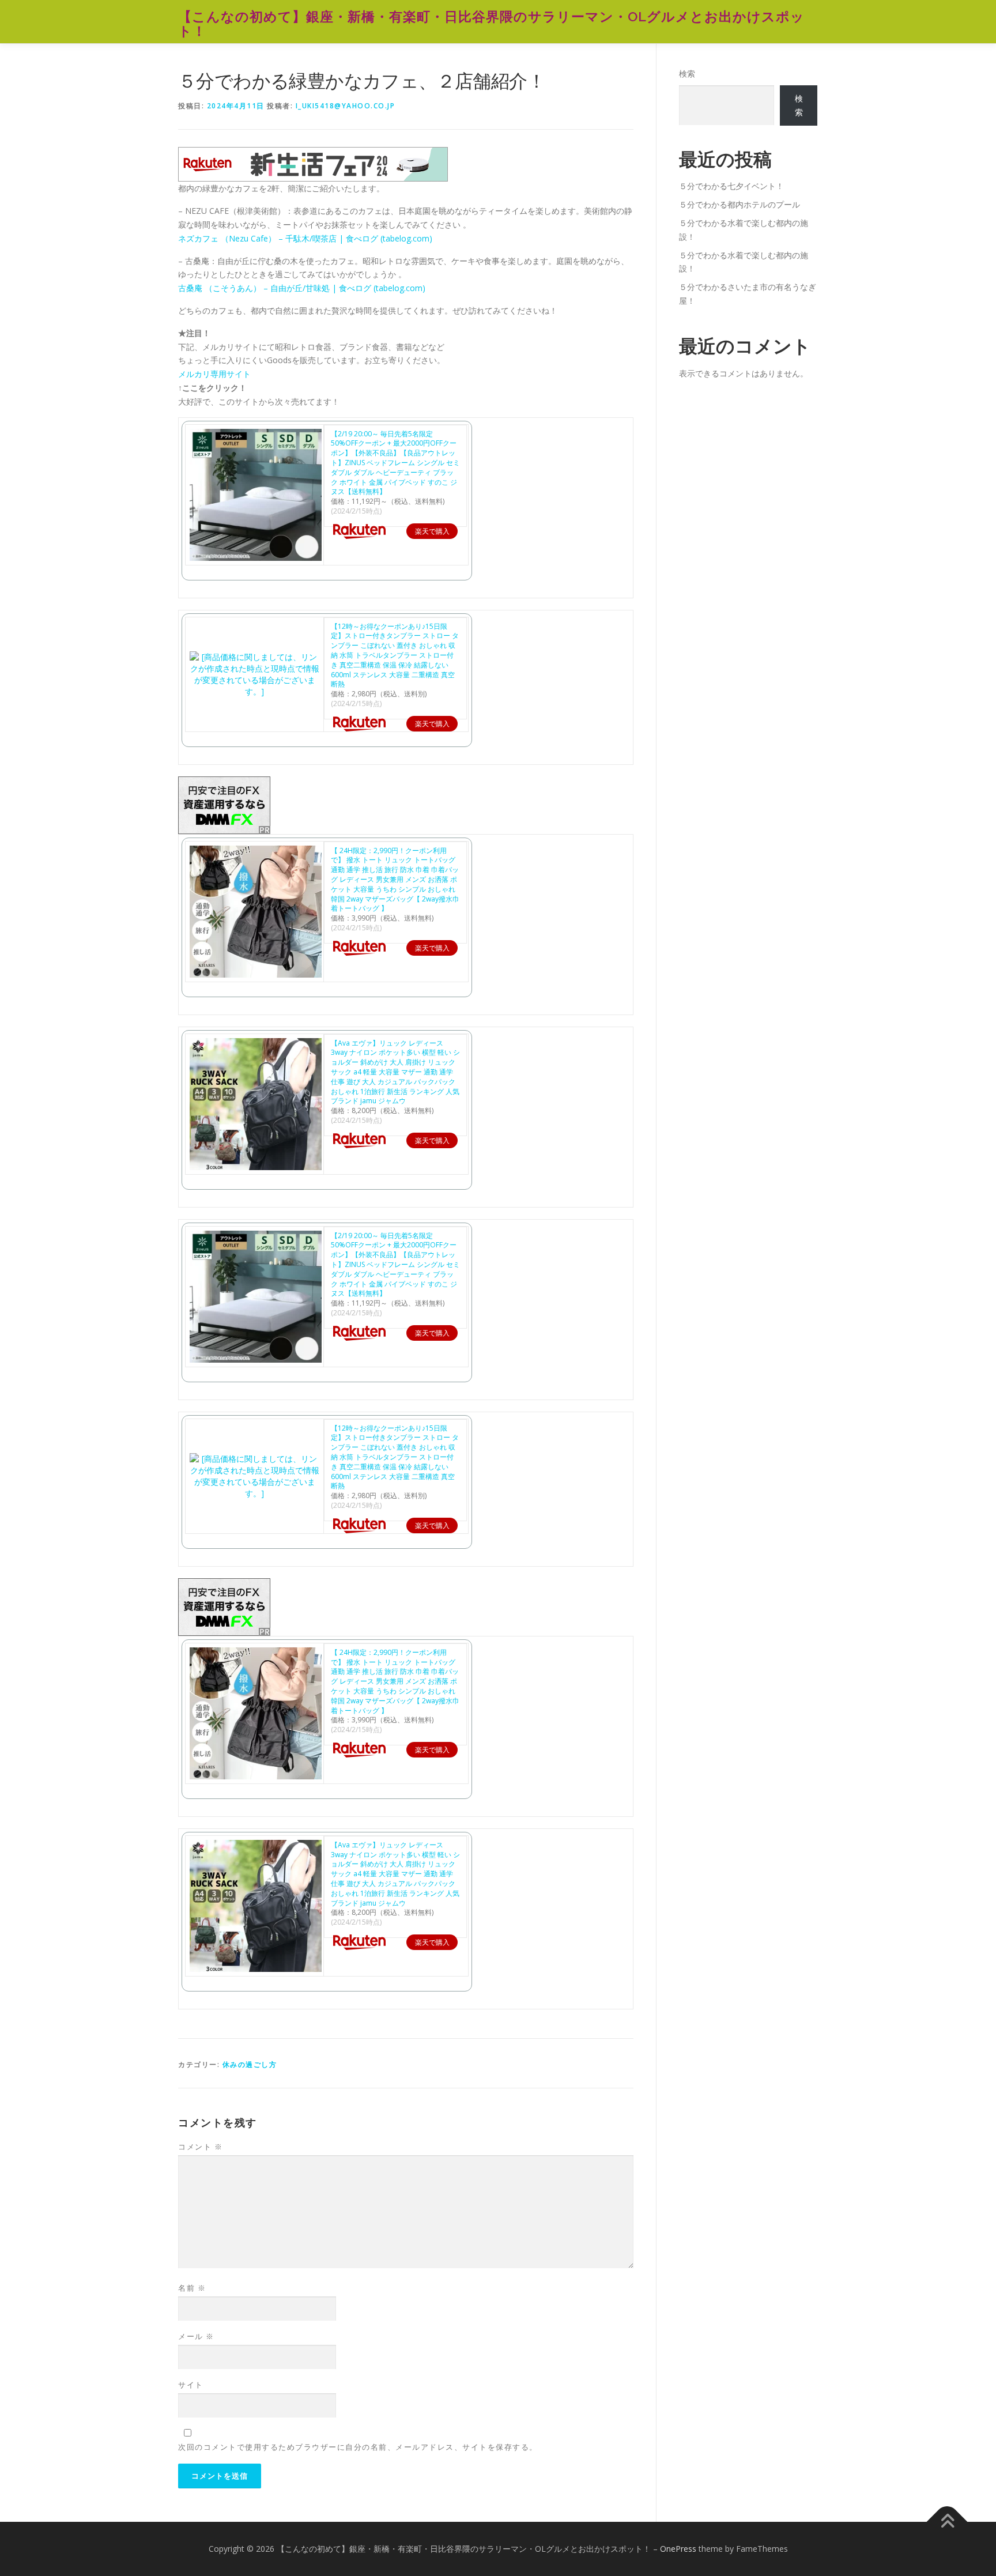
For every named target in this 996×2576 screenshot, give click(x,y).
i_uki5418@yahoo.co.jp (346, 106)
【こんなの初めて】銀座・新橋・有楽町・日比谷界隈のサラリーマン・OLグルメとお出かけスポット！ (491, 23)
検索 (687, 73)
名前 (192, 2288)
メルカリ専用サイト (214, 374)
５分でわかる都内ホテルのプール (740, 204)
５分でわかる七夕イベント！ (731, 186)
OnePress (678, 2549)
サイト (191, 2385)
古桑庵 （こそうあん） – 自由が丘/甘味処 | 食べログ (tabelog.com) (302, 288)
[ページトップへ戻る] (947, 2522)
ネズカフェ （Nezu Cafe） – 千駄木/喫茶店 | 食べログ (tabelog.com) (305, 238)
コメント (200, 2147)
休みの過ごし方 (250, 2064)
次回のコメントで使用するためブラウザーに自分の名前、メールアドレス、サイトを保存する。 (358, 2447)
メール (196, 2336)
